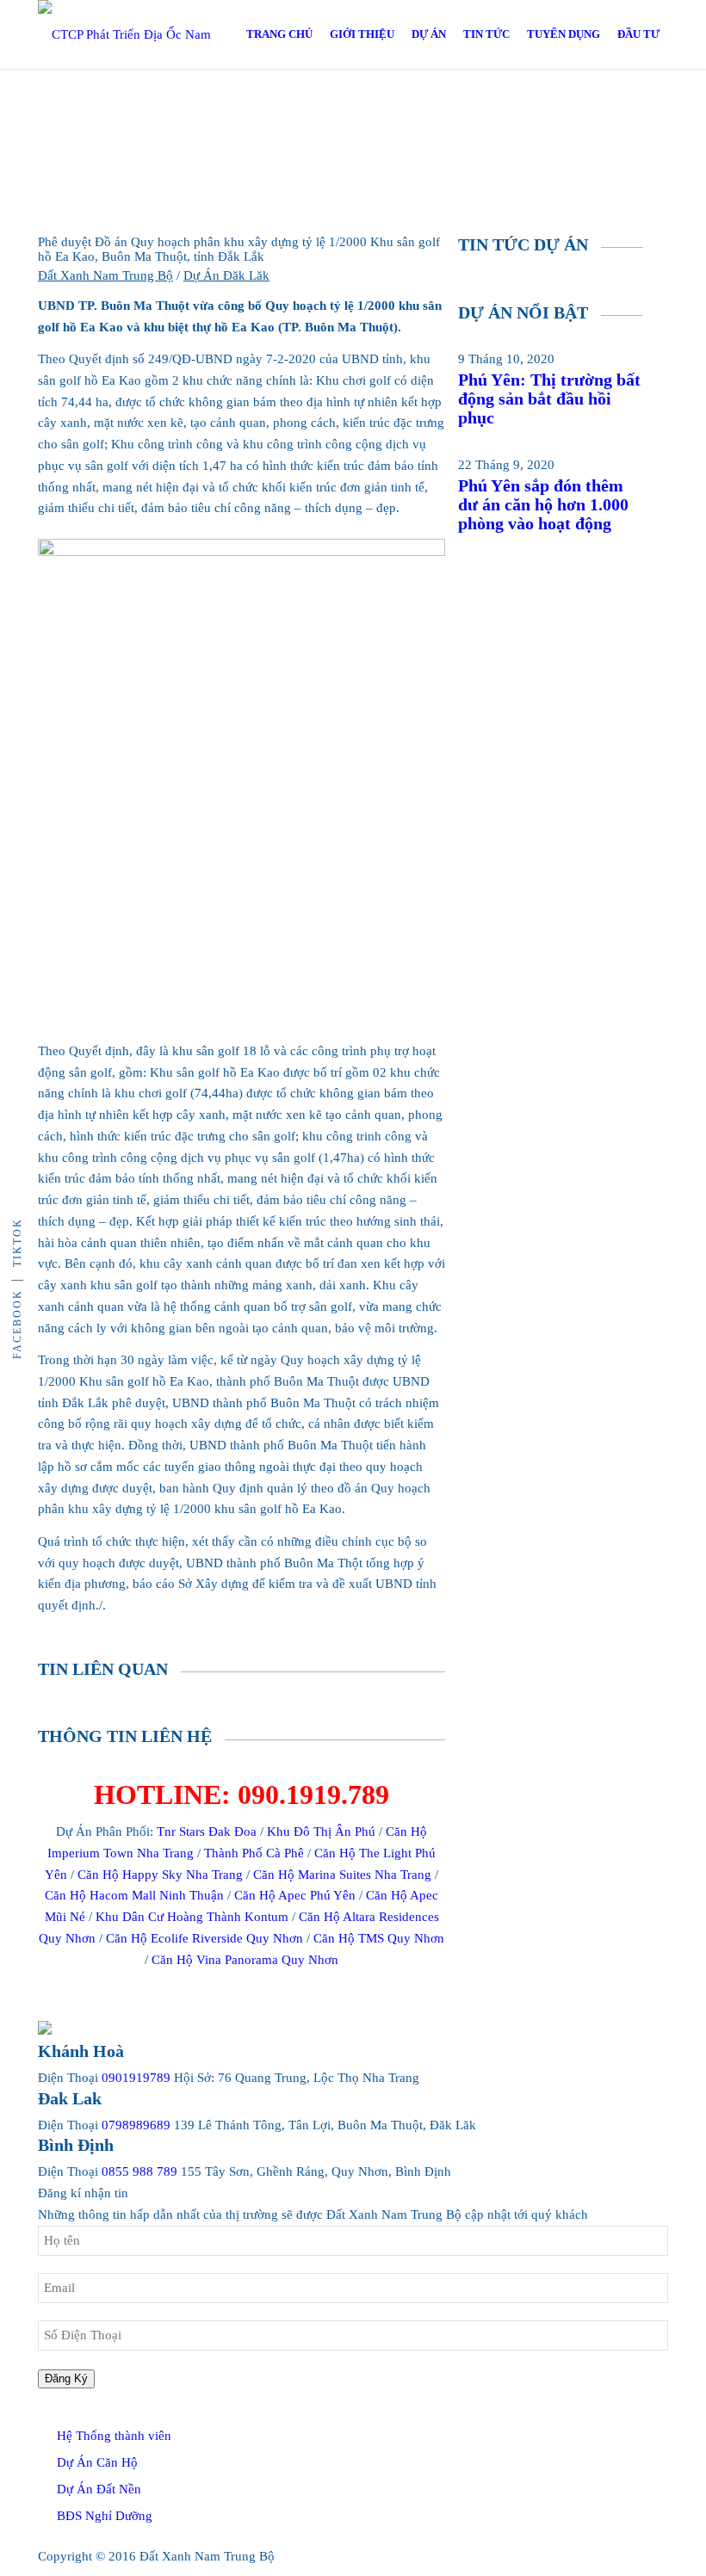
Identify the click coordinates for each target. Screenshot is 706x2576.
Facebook (17, 1324)
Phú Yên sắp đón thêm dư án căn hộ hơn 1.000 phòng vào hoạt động (543, 504)
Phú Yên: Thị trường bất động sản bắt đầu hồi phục (549, 398)
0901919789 (136, 2078)
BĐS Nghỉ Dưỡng (105, 2516)
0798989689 (136, 2125)
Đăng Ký (66, 2378)
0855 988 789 (139, 2171)
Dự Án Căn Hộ (97, 2462)
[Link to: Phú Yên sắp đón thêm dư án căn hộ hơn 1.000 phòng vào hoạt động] (464, 444)
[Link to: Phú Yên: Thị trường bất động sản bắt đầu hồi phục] (464, 337)
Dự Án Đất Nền (99, 2489)
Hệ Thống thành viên (114, 2436)
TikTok (17, 1242)
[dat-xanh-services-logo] (141, 34)
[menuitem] (279, 34)
